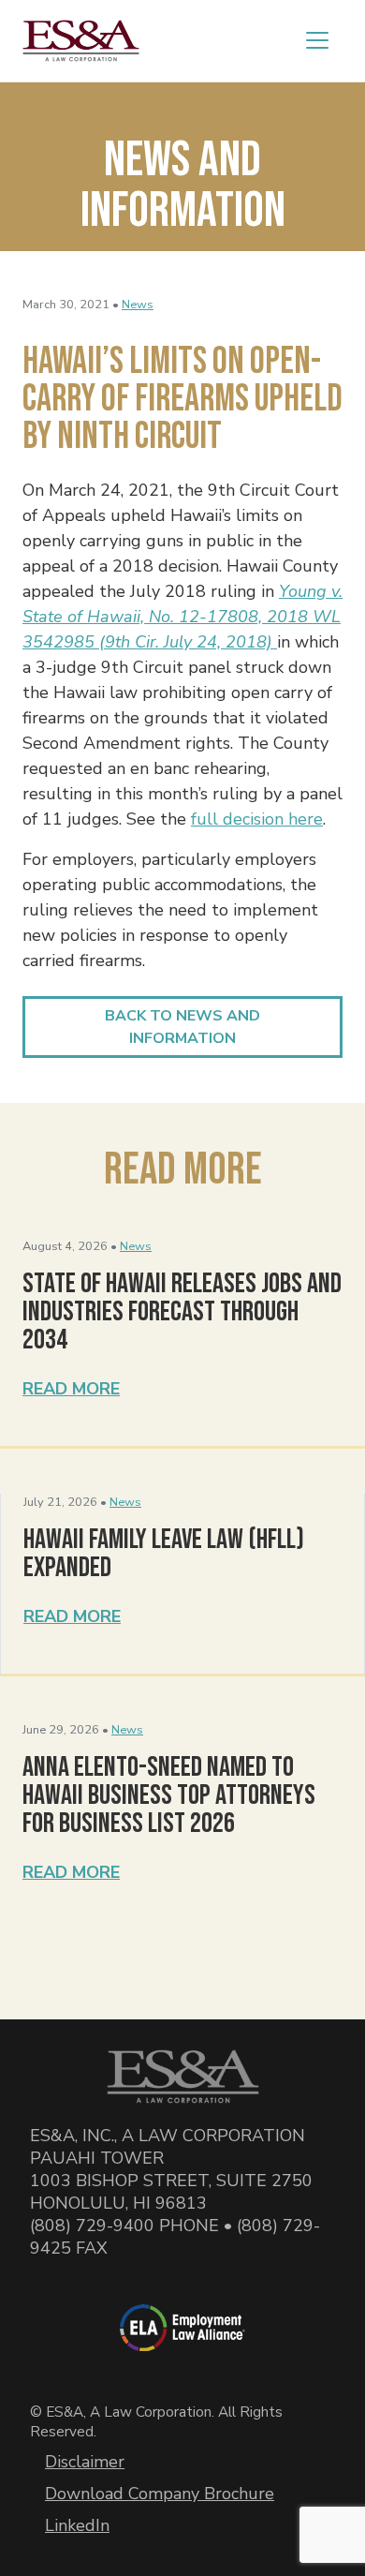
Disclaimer (85, 2462)
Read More (71, 1389)
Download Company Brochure (160, 2494)
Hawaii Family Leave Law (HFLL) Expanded (164, 1554)
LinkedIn (77, 2525)
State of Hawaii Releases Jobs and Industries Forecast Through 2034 (182, 1312)
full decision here (257, 819)
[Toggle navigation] (317, 40)
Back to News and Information (182, 1027)
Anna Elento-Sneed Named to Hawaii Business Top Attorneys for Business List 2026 (169, 1795)
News (138, 305)
